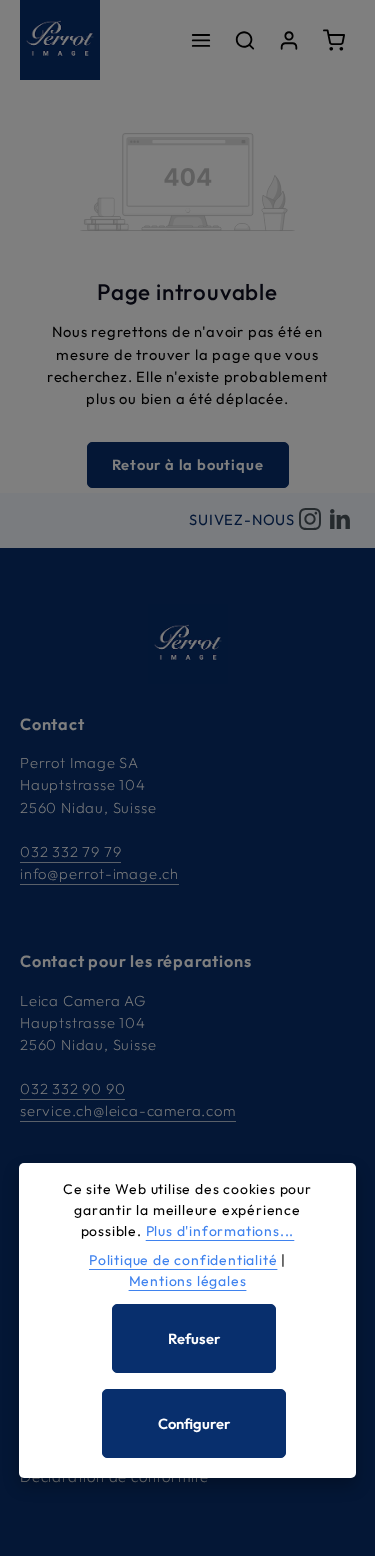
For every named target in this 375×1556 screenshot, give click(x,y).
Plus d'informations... (220, 1231)
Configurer (194, 1423)
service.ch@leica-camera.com (128, 1110)
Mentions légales (188, 1281)
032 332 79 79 (70, 851)
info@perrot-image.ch (99, 873)
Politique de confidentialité (183, 1260)
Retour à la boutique (188, 464)
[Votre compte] (289, 40)
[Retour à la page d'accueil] (60, 40)
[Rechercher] (245, 40)
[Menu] (201, 40)
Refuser (194, 1338)
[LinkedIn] (340, 520)
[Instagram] (310, 520)
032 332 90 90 (72, 1088)
